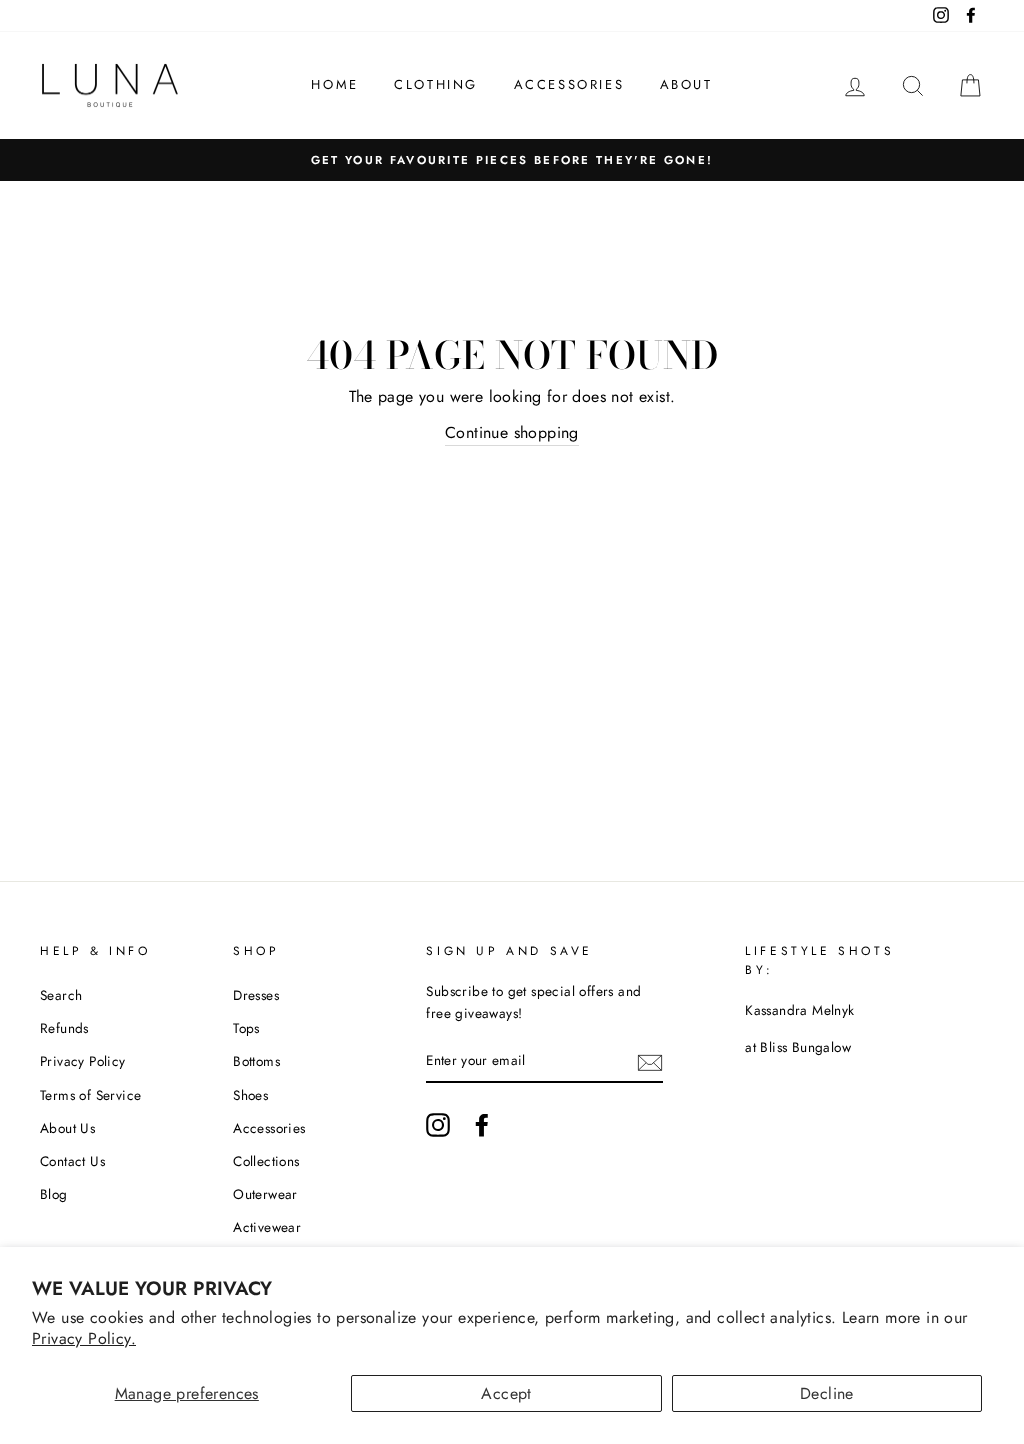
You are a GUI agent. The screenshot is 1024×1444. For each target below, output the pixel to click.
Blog (54, 1194)
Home (334, 84)
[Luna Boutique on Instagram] (438, 1125)
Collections (266, 1161)
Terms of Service (90, 1095)
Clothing (436, 84)
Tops (246, 1028)
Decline (827, 1393)
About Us (67, 1128)
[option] (512, 160)
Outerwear (265, 1194)
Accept (506, 1393)
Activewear (267, 1227)
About (686, 84)
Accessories (569, 84)
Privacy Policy (83, 1061)
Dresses (256, 995)
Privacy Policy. (84, 1338)
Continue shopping (512, 432)
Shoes (250, 1095)
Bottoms (256, 1061)
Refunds (64, 1028)
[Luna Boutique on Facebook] (482, 1125)
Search (61, 995)
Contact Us (72, 1161)
